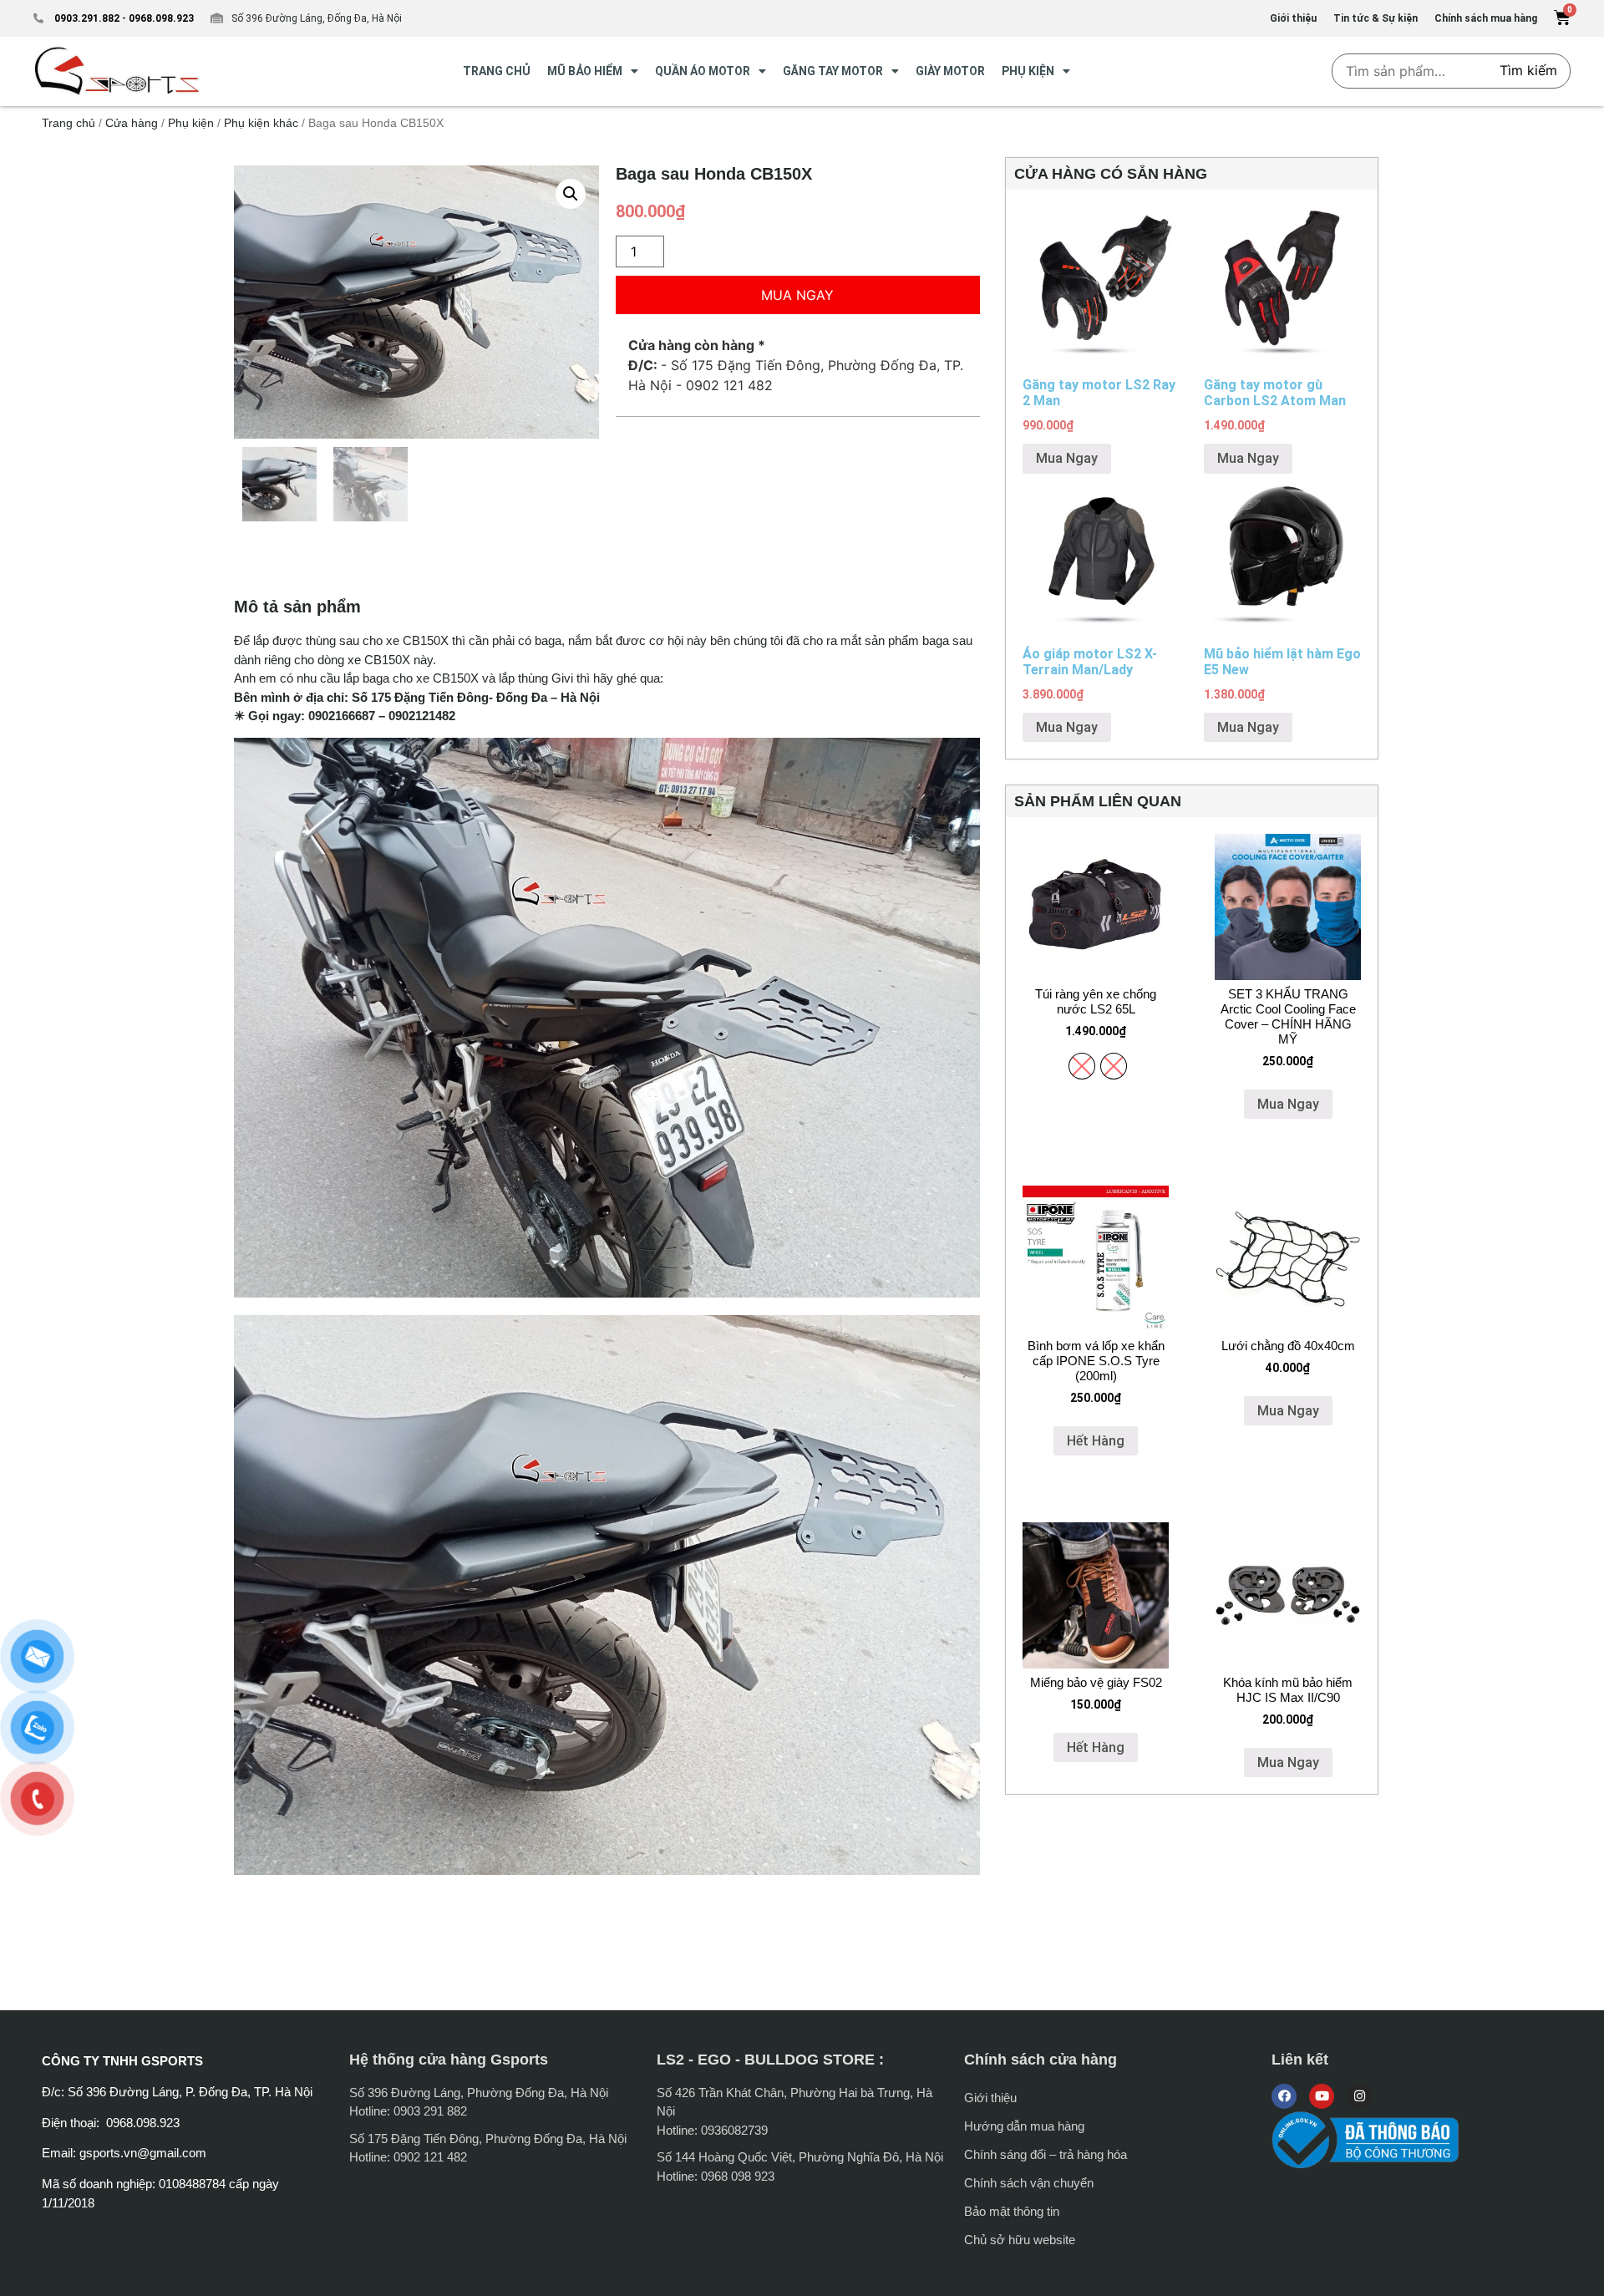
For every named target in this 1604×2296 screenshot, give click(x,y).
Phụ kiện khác (261, 123)
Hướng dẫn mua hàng (1024, 2126)
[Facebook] (1284, 2096)
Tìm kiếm (1528, 70)
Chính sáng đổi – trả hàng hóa (1046, 2154)
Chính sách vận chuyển (1029, 2183)
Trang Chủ (497, 71)
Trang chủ (69, 123)
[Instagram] (1359, 2096)
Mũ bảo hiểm (585, 71)
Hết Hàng (1096, 1441)
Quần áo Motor (703, 71)
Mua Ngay (797, 295)
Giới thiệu (990, 2098)
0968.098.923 (160, 18)
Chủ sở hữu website (1020, 2240)
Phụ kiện (1028, 71)
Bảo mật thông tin (1012, 2211)
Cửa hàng (132, 123)
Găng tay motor (833, 71)
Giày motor (950, 71)
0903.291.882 (87, 18)
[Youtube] (1322, 2096)
